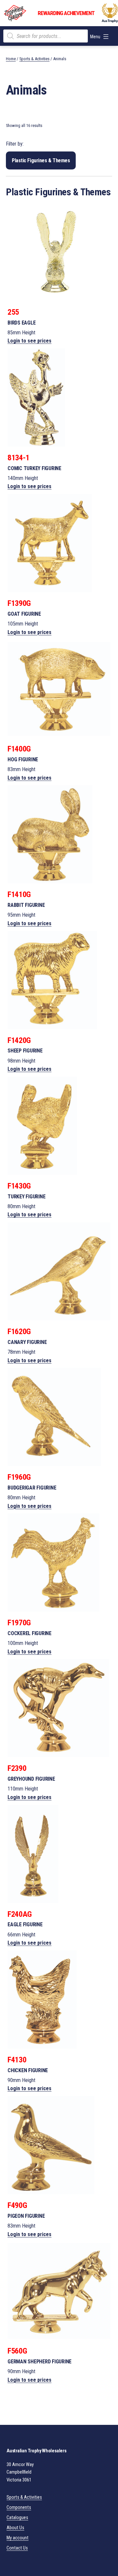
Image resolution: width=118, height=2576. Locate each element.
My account (18, 2538)
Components (19, 2507)
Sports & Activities (34, 59)
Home (11, 59)
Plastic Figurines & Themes (41, 160)
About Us (15, 2528)
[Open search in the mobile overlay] (46, 36)
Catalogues (17, 2518)
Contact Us (17, 2548)
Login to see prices (29, 341)
